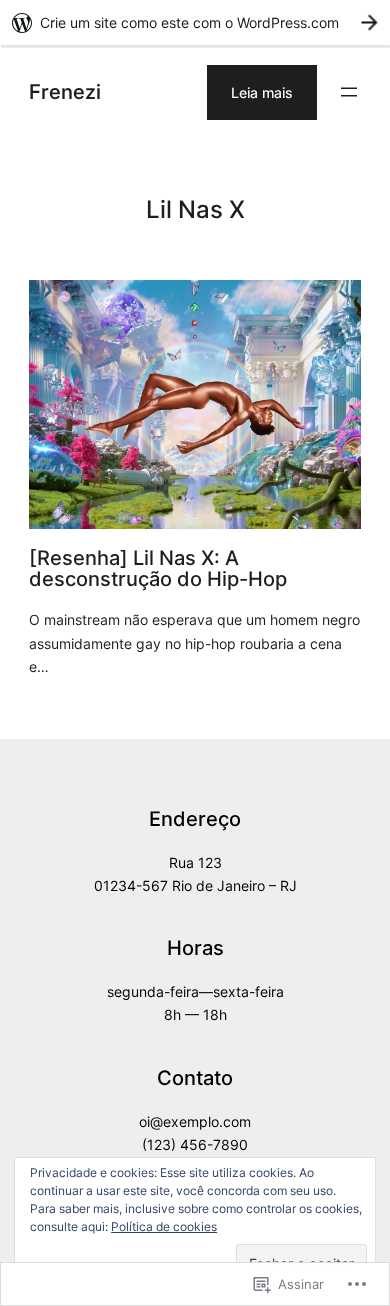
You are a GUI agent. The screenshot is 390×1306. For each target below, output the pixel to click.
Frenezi (65, 91)
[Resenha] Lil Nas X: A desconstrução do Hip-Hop (158, 568)
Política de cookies (164, 1226)
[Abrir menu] (349, 92)
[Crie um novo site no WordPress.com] (195, 22)
